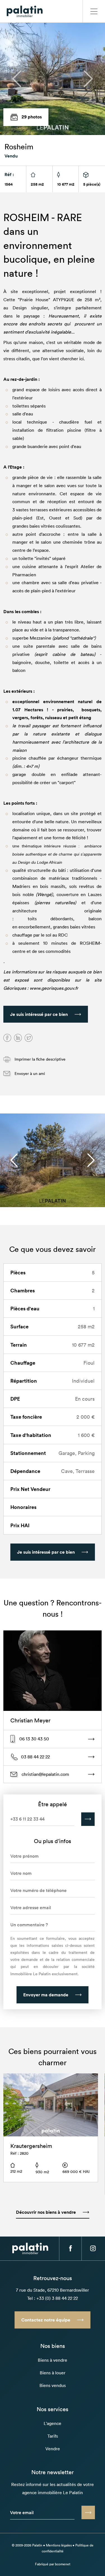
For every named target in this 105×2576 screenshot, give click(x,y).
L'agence (53, 2423)
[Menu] (94, 11)
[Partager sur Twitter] (29, 1038)
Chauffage (23, 1363)
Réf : (9, 174)
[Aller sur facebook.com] (70, 2248)
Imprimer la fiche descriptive (39, 1059)
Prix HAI (20, 1525)
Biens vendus (53, 2385)
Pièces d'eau (25, 1308)
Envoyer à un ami (29, 1073)
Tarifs (53, 2436)
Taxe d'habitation (31, 1435)
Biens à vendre (53, 2360)
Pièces (18, 1272)
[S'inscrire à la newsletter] (88, 2512)
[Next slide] (91, 1160)
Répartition (24, 1381)
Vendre (53, 2449)
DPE (15, 1399)
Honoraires (23, 1507)
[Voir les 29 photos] (53, 79)
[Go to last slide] (14, 1160)
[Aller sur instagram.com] (93, 2248)
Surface (19, 1326)
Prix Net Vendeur (30, 1489)
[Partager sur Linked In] (18, 1038)
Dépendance (25, 1471)
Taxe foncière (26, 1417)
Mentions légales (59, 2545)
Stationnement (28, 1453)
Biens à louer (53, 2373)
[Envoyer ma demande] (88, 1819)
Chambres (23, 1290)
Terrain (19, 1345)
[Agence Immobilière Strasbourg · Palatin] (25, 11)
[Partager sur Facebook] (7, 1038)
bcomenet (63, 2564)
